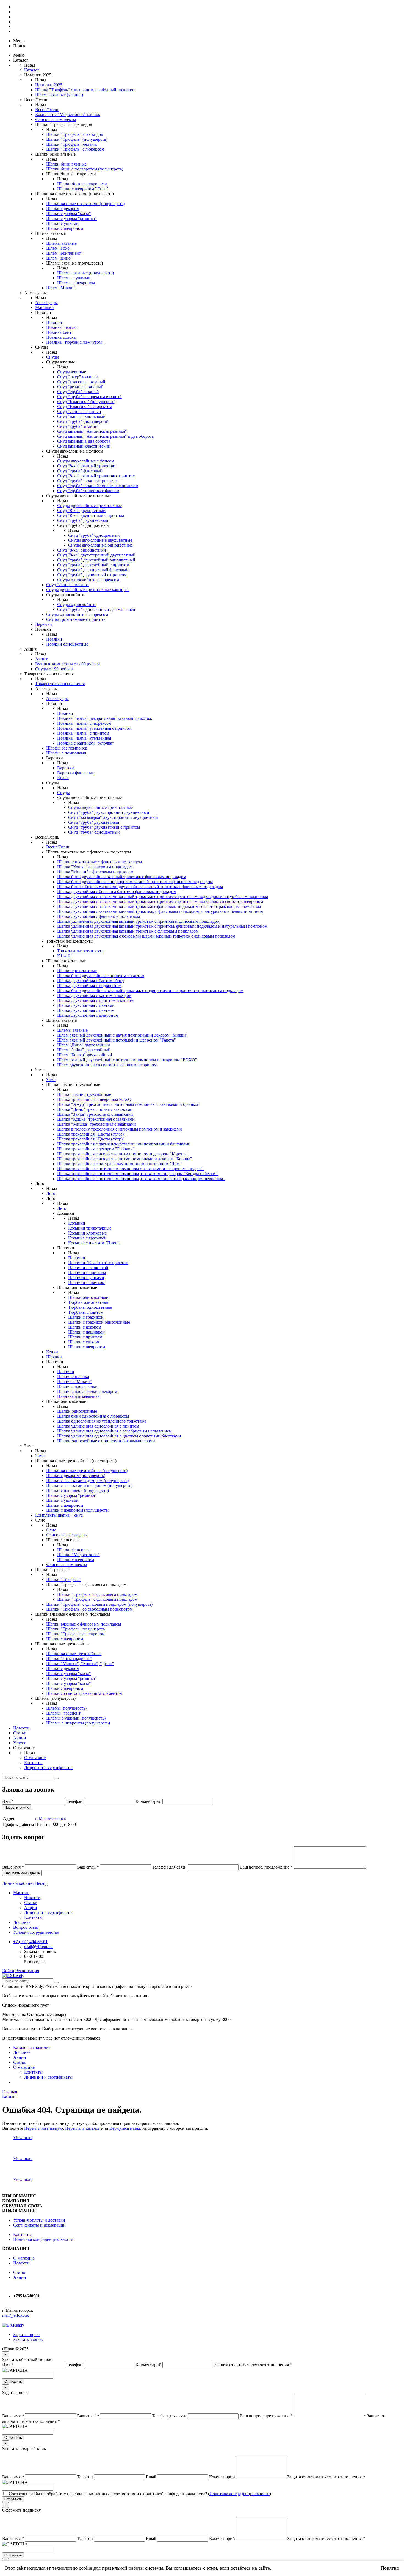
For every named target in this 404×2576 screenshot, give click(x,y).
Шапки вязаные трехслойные (74, 1654)
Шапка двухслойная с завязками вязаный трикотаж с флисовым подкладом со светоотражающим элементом (159, 906)
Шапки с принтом (85, 1337)
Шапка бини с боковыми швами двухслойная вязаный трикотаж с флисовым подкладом (140, 887)
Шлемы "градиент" (64, 1713)
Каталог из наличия (32, 2047)
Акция (41, 659)
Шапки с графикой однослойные (99, 1322)
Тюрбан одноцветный (89, 1302)
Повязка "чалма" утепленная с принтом (94, 728)
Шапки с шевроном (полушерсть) (78, 1510)
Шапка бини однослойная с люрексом (93, 1416)
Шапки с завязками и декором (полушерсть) (87, 1480)
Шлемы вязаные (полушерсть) (85, 273)
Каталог (32, 70)
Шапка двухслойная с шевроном (88, 1015)
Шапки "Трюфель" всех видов (75, 134)
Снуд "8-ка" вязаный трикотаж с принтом (96, 476)
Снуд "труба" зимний (77, 426)
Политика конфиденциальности (43, 2239)
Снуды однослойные (77, 604)
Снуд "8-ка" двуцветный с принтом (91, 515)
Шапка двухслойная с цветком (86, 1010)
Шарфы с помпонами (66, 753)
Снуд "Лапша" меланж (67, 585)
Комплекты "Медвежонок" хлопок (68, 115)
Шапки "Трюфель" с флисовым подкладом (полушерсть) (99, 1604)
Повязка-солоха (61, 337)
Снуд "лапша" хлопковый (81, 416)
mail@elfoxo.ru (38, 1947)
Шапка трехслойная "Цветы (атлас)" (91, 1134)
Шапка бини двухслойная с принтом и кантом (101, 976)
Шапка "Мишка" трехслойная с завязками (97, 1124)
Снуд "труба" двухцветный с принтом (104, 827)
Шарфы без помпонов (67, 748)
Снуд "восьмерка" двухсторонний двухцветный (113, 817)
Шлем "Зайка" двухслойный (84, 1050)
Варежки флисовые (75, 773)
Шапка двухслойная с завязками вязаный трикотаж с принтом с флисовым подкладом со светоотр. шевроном (160, 901)
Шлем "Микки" (61, 288)
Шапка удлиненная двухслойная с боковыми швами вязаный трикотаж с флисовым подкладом (146, 936)
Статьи (20, 1733)
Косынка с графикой (87, 1238)
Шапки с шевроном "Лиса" (83, 189)
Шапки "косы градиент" (69, 1659)
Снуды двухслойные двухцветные (100, 540)
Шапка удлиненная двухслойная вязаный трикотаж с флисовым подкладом (128, 931)
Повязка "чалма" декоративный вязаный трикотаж (105, 718)
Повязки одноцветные (67, 644)
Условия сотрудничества (36, 1932)
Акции (20, 1738)
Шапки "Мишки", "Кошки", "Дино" (80, 1664)
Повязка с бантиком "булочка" (86, 743)
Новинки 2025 (49, 85)
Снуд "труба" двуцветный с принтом (92, 575)
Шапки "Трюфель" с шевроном (75, 1634)
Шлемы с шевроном (76, 283)
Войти (8, 1971)
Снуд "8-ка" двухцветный (81, 510)
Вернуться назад (125, 2128)
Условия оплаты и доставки (39, 2220)
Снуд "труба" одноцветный (94, 535)
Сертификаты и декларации (39, 2225)
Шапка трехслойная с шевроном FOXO (94, 1099)
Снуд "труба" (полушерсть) (83, 421)
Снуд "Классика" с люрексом (85, 407)
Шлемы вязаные (61, 243)
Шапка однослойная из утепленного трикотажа (102, 1421)
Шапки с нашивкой (86, 1332)
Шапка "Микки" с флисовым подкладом (95, 872)
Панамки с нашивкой (88, 1268)
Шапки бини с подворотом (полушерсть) (85, 169)
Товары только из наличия (60, 684)
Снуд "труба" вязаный (78, 392)
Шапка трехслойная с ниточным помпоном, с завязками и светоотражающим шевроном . (141, 1179)
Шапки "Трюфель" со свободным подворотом (89, 1609)
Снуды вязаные (72, 372)
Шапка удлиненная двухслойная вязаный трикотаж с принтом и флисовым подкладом (138, 921)
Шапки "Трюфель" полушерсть (75, 1629)
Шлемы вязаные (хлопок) (59, 95)
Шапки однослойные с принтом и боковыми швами (106, 1441)
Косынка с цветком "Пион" (94, 1243)
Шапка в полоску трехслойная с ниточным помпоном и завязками (120, 1129)
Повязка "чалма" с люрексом (84, 723)
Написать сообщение (22, 1873)
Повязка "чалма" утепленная (84, 738)
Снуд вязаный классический (84, 446)
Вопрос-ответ (26, 1927)
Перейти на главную (44, 2128)
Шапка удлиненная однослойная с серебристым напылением (114, 1431)
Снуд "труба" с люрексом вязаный (89, 397)
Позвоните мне (17, 1807)
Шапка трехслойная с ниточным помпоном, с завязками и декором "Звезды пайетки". (138, 1174)
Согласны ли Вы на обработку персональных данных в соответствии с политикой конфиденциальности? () (140, 2494)
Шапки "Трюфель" (64, 1579)
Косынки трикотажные (90, 1228)
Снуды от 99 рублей (54, 669)
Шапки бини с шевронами (82, 184)
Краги (63, 778)
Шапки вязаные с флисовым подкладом (84, 1624)
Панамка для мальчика (78, 1396)
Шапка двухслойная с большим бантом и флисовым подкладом (117, 892)
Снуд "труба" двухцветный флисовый (93, 570)
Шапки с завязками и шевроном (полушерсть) (89, 1485)
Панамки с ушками (86, 1278)
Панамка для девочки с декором (87, 1391)
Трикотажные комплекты (81, 951)
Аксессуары (46, 303)
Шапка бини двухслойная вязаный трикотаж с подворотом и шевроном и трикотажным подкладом (150, 991)
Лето (51, 1193)
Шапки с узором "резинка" (71, 218)
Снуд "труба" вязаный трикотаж (87, 481)
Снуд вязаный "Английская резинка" (92, 431)
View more (23, 2138)
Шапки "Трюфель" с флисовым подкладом (97, 1594)
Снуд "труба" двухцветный (83, 520)
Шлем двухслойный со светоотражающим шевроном (107, 1065)
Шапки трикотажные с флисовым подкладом (99, 862)
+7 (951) (30, 1942)
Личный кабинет (19, 1883)
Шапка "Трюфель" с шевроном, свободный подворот (85, 90)
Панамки (77, 1258)
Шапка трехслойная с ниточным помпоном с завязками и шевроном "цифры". (131, 1169)
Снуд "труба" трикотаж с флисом (88, 491)
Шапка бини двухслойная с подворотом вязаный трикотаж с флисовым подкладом (135, 882)
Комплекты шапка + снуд (59, 1515)
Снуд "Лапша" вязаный (79, 411)
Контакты (33, 1763)
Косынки (77, 1223)
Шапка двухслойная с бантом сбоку (91, 981)
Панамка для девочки (77, 1386)
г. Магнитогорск (51, 1818)
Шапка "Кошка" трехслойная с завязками (96, 1119)
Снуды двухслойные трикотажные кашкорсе (88, 590)
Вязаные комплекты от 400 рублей (68, 664)
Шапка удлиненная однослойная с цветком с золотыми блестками (119, 1436)
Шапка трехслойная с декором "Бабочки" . (97, 1149)
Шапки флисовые (74, 1550)
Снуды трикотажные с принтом (76, 619)
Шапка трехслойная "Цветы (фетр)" (91, 1139)
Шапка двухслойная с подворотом (89, 986)
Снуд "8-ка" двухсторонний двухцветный (96, 555)
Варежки (44, 624)
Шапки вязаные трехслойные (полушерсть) (87, 1471)
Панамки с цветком (86, 1283)
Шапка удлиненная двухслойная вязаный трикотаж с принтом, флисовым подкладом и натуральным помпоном (162, 926)
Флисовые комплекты (56, 119)
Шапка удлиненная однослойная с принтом (98, 1426)
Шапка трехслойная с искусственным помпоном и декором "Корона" (122, 1154)
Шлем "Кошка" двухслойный (85, 1055)
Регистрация (27, 1971)
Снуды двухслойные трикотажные (89, 505)
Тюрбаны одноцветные (90, 1307)
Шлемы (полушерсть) (66, 1708)
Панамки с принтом (87, 1273)
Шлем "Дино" (59, 258)
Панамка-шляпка (73, 1377)
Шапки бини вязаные (66, 164)
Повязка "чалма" (62, 327)
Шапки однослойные (88, 1297)
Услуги (20, 1743)
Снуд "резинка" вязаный (80, 387)
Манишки (45, 308)
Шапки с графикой (86, 1317)
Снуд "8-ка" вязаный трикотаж (86, 466)
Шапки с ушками (62, 223)
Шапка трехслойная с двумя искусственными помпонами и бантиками (124, 1144)
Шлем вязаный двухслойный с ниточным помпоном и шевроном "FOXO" (127, 1060)
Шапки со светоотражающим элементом (84, 1693)
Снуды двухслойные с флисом (86, 461)
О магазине (35, 1758)
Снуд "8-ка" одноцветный (82, 550)
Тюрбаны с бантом (86, 1312)
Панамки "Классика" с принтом (98, 1263)
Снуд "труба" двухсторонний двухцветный (109, 812)
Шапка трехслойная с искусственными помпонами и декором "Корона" (125, 1159)
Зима (51, 1080)
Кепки (52, 1352)
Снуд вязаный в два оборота (84, 441)
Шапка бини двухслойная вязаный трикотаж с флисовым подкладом (122, 877)
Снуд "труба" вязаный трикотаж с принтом (98, 486)
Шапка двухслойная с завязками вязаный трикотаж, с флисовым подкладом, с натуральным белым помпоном (160, 911)
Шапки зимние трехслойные (84, 1094)
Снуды (52, 357)
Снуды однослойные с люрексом (88, 580)
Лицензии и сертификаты (48, 1768)
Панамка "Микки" (74, 1381)
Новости (21, 1728)
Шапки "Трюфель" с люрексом (75, 149)
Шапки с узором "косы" (69, 213)
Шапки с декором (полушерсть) (76, 1476)
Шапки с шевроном (65, 228)
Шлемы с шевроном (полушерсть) (78, 1723)
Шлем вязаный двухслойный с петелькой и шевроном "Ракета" (117, 1040)
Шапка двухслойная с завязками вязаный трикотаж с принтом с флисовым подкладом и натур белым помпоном (163, 896)
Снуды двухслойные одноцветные (100, 545)
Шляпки (54, 1357)
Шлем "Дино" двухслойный (84, 1045)
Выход (41, 1883)
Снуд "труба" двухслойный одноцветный (96, 560)
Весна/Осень (47, 110)
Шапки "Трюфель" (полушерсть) (77, 139)
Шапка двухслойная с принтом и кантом (95, 1000)
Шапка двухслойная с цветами (86, 1005)
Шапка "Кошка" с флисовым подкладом (95, 867)
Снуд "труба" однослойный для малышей (96, 609)
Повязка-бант (59, 332)
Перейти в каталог (83, 2128)
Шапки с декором (63, 209)
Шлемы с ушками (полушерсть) (76, 1718)
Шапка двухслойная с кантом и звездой (94, 995)
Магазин (21, 1893)
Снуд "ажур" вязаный (78, 377)
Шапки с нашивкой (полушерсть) (78, 1490)
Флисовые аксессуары (67, 1535)
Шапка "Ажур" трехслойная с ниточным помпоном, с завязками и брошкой (128, 1104)
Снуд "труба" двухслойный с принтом (93, 565)
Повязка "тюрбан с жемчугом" (75, 342)
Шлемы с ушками (74, 278)
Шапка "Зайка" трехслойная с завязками (95, 1114)
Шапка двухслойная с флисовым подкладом (99, 916)
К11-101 (65, 956)
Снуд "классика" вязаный (81, 382)
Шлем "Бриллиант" (64, 253)
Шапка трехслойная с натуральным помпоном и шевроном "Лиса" (120, 1164)
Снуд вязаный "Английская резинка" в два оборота (105, 436)
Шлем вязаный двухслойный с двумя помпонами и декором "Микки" (122, 1035)
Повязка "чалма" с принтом (83, 733)
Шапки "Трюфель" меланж (71, 144)
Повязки (54, 322)
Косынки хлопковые (87, 1233)
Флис (51, 1530)
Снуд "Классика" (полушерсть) (86, 402)
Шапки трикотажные (77, 971)
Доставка (22, 1922)
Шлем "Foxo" (59, 248)
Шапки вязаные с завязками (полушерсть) (85, 204)
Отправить (13, 2381)
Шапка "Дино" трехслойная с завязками (95, 1109)
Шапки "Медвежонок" (78, 1555)
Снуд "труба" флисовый (80, 471)
